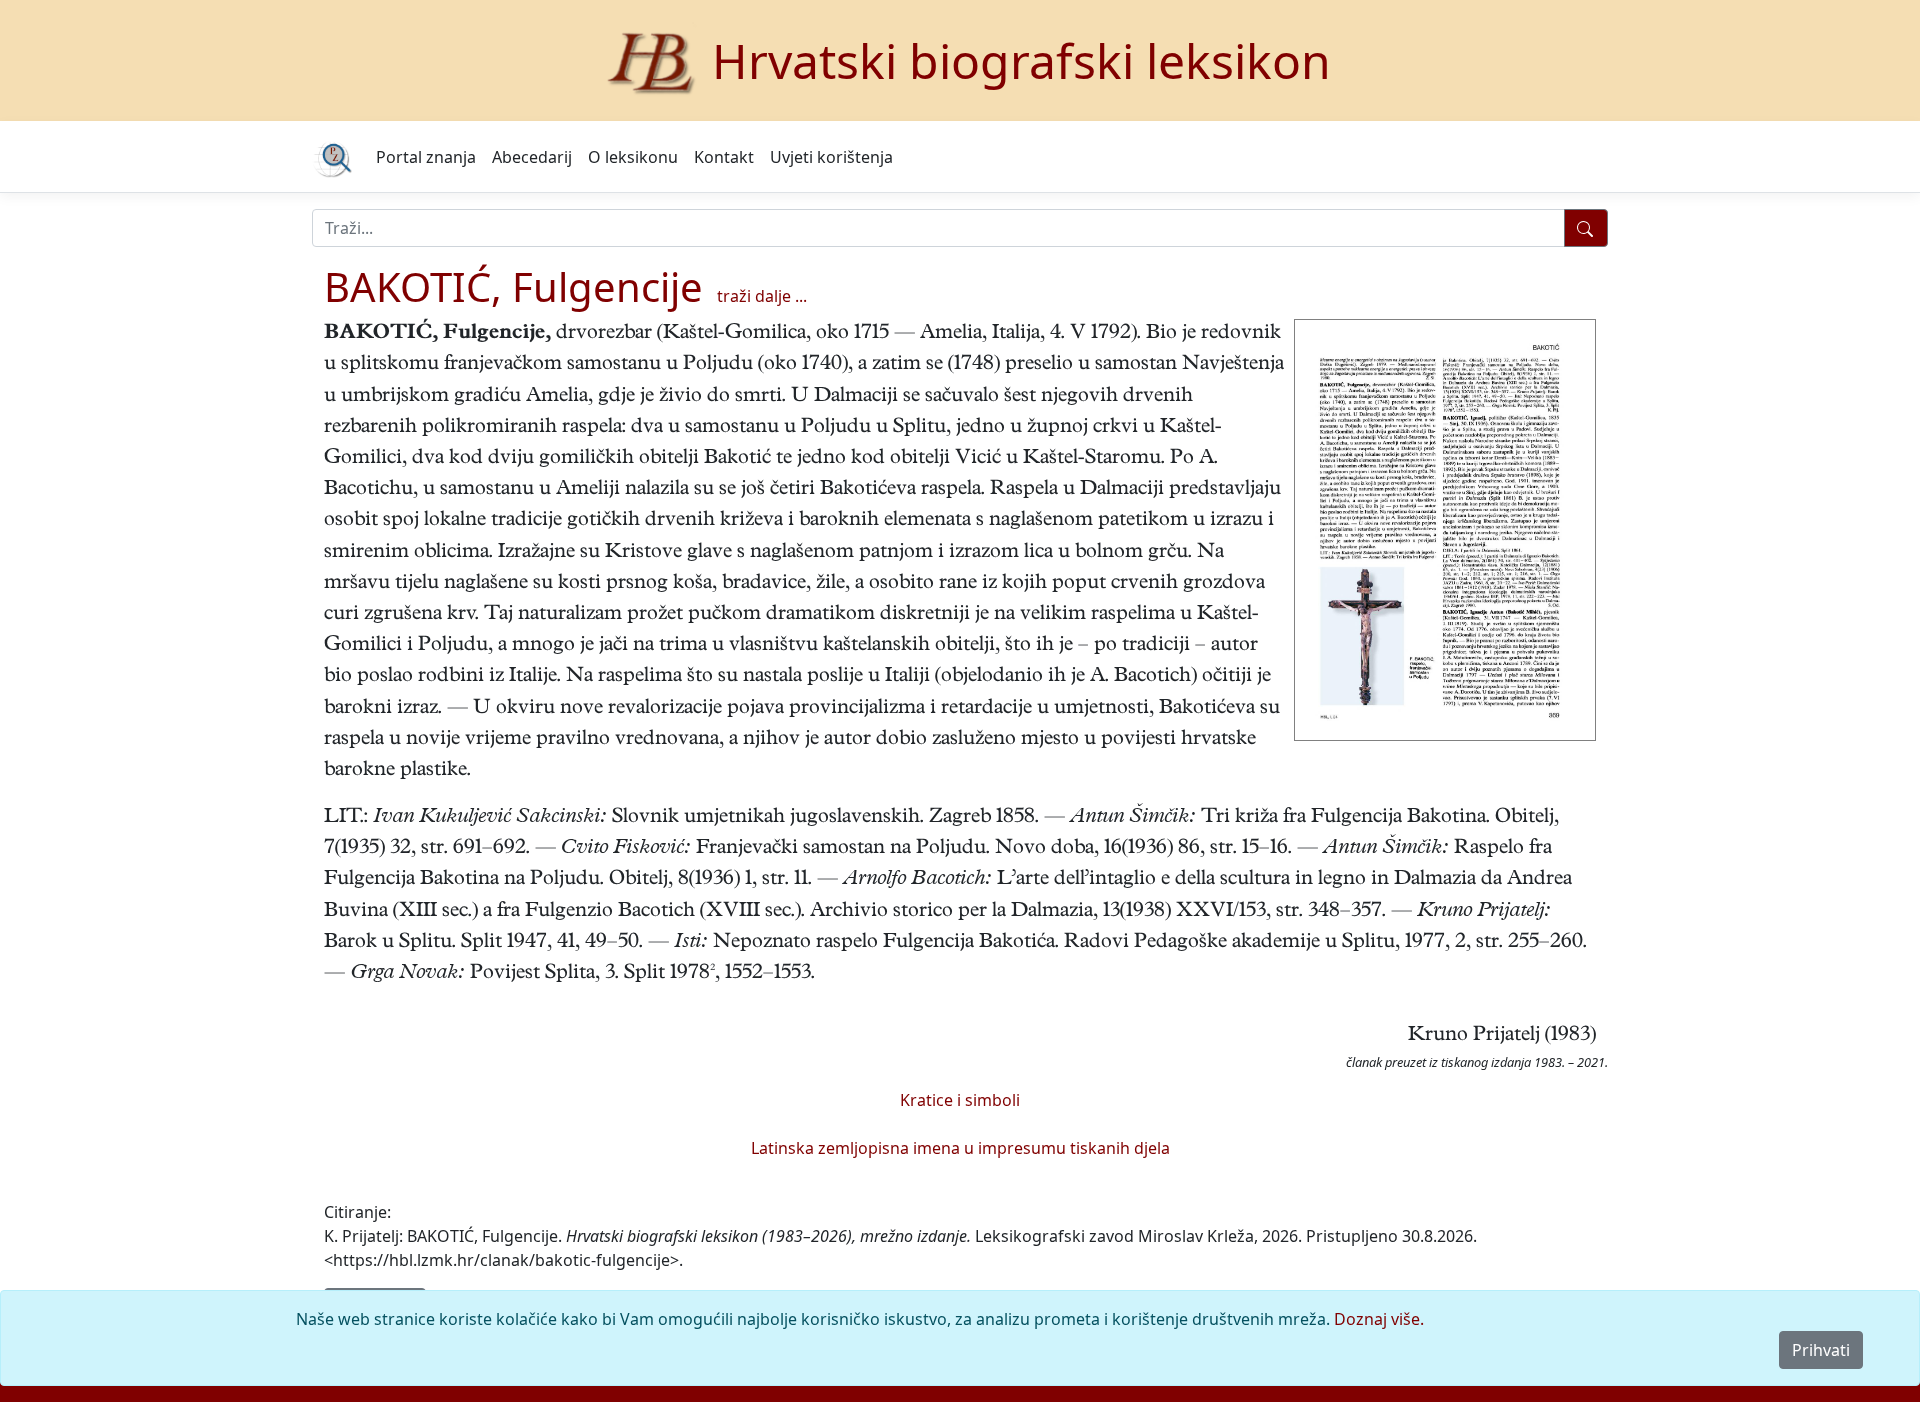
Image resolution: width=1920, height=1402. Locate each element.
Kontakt (724, 157)
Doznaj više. (1379, 1319)
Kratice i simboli (960, 1100)
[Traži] (1586, 228)
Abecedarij (532, 157)
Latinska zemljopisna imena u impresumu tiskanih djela (960, 1148)
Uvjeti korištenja (831, 157)
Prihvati (1821, 1350)
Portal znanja (426, 157)
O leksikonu (633, 157)
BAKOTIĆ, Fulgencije (513, 286)
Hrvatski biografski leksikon (1021, 60)
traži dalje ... (762, 296)
